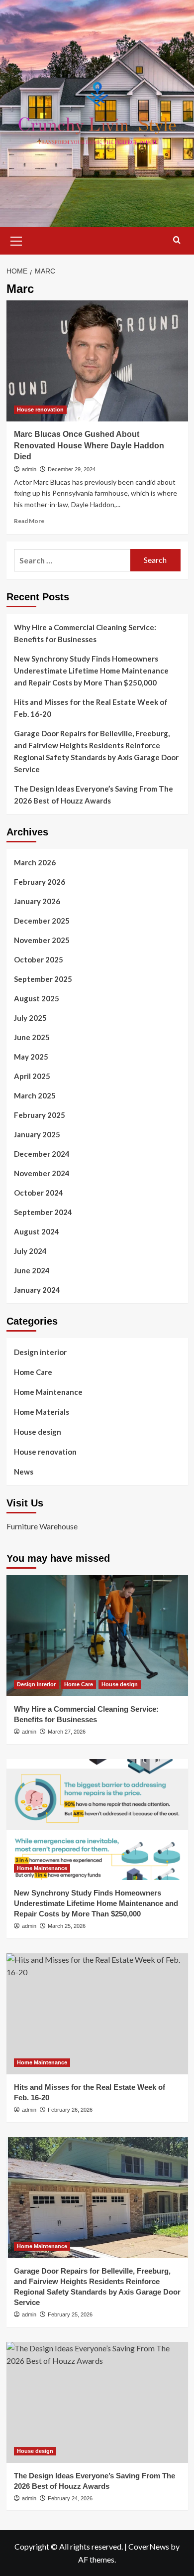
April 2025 (32, 1076)
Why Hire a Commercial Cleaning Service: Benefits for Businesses (85, 633)
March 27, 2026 (67, 1732)
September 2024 (43, 1212)
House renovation (40, 409)
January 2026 (37, 901)
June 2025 (32, 1037)
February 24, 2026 (70, 2498)
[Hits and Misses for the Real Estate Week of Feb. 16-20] (97, 2014)
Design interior (40, 1352)
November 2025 (42, 940)
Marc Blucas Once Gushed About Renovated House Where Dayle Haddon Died (89, 445)
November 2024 (42, 1173)
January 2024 (37, 1290)
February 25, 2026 (70, 2314)
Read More (29, 521)
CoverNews (149, 2546)
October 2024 (39, 1193)
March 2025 (35, 1095)
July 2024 (30, 1251)
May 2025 (31, 1057)
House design (38, 1432)
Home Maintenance (48, 1392)
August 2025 (37, 998)
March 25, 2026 (67, 1926)
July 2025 (30, 1018)
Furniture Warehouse (42, 1526)
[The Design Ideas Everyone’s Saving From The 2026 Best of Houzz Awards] (97, 2402)
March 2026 (35, 862)
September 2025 (43, 979)
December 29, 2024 (72, 469)
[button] (16, 240)
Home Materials (42, 1412)
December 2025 (42, 921)
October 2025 (39, 959)
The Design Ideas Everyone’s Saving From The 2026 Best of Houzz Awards (94, 795)
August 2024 (37, 1231)
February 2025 (40, 1115)
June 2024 (32, 1270)
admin (29, 469)
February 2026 (40, 882)
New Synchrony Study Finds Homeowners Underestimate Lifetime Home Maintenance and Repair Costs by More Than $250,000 (91, 671)
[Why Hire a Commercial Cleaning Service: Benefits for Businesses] (97, 1636)
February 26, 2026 (70, 2110)
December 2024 (42, 1154)
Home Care (33, 1372)
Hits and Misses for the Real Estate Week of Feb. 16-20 (91, 708)
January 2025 (37, 1134)
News (24, 1472)
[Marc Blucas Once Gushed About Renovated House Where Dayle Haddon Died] (97, 361)
